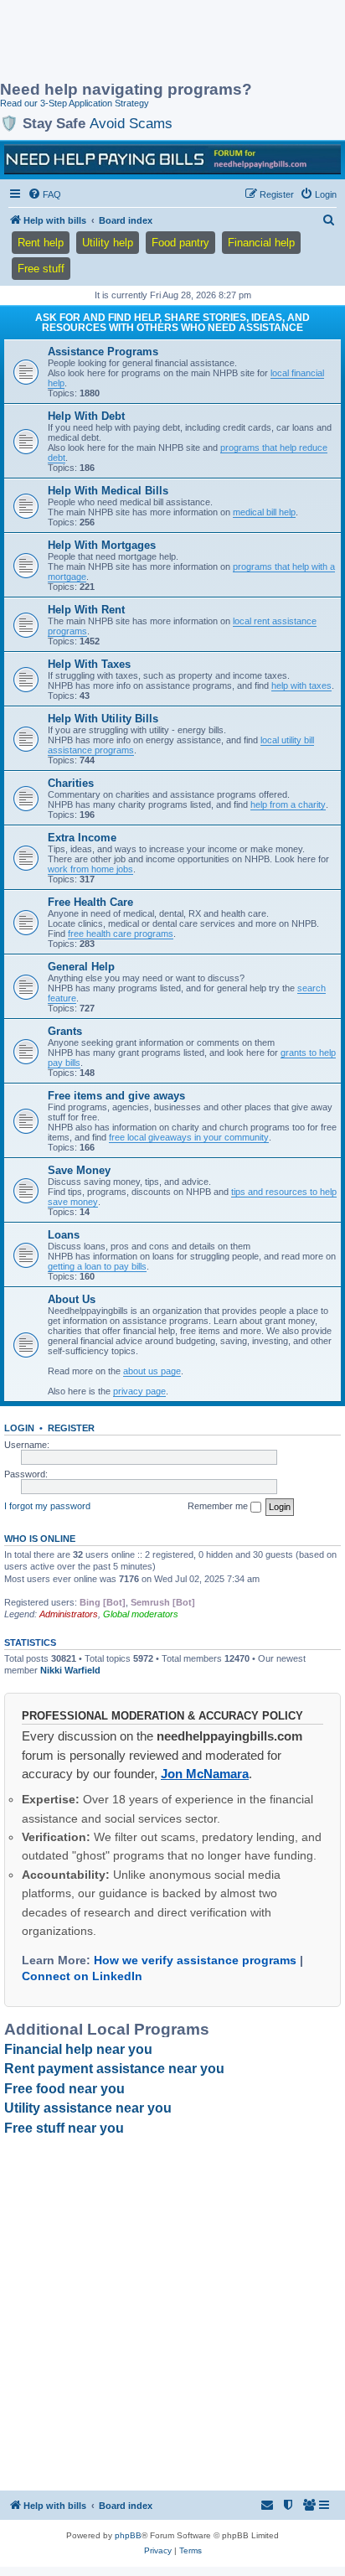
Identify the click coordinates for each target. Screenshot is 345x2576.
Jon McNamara (205, 1774)
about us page (152, 1371)
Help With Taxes (89, 664)
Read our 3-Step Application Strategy (75, 103)
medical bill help (264, 512)
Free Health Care (90, 902)
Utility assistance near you (88, 2108)
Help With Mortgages (102, 545)
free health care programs (121, 934)
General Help (81, 967)
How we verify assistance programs (195, 1960)
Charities (71, 783)
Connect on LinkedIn (82, 1976)
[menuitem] (44, 194)
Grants (65, 1031)
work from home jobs (90, 869)
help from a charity (288, 804)
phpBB (128, 2535)
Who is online (40, 1539)
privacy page (139, 1391)
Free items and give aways (116, 1096)
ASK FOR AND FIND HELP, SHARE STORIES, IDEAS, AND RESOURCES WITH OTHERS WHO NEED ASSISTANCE (172, 323)
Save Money (79, 1170)
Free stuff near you (64, 2128)
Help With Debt (86, 416)
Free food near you (64, 2089)
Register (71, 1428)
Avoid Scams (131, 123)
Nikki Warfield (70, 1670)
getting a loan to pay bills (97, 1266)
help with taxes (301, 685)
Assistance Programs (103, 352)
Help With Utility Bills (103, 719)
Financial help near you (78, 2049)
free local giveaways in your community (189, 1137)
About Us (72, 1299)
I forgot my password (47, 1506)
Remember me (219, 1506)
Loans (64, 1235)
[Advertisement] (134, 42)
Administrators (69, 1614)
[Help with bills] (172, 159)
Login (19, 1428)
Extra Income (82, 838)
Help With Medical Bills (108, 491)
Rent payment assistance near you (114, 2069)
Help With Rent (86, 610)
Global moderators (141, 1614)
